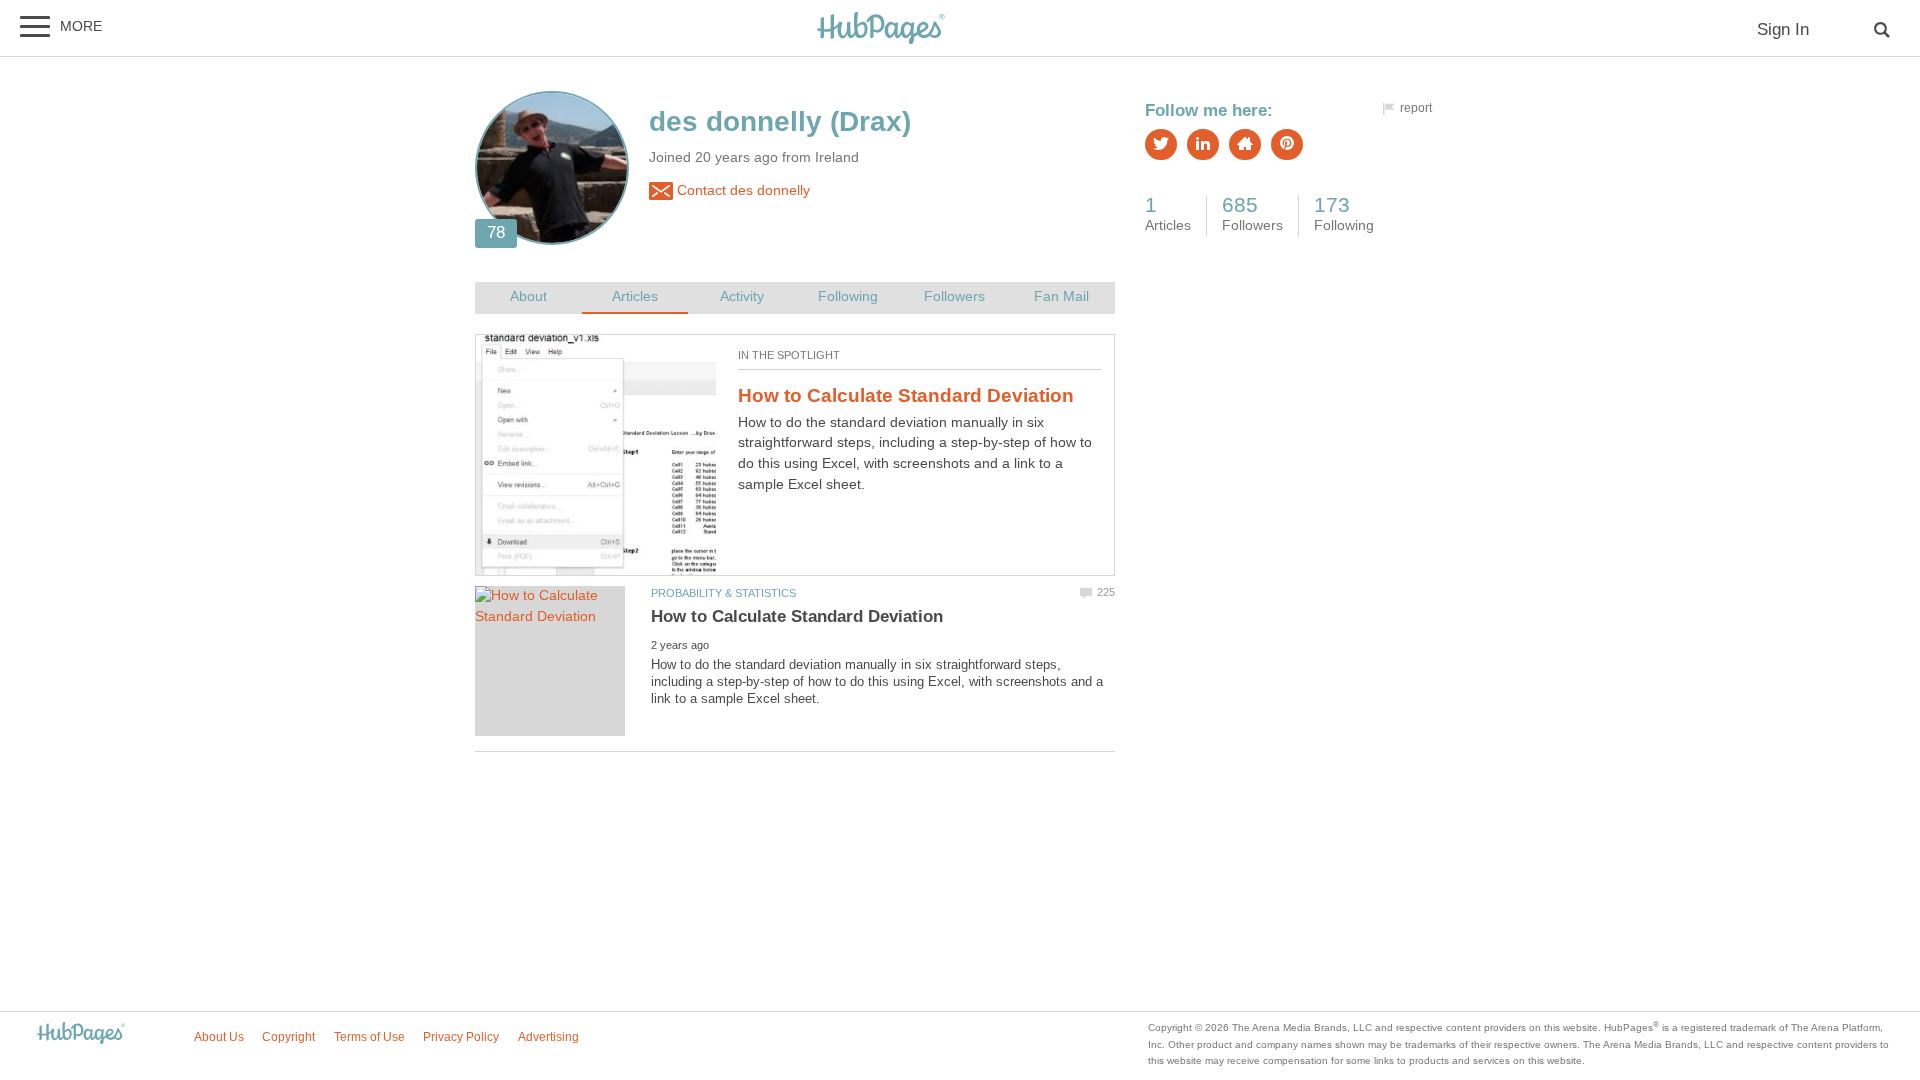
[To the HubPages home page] (81, 1034)
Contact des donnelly (741, 190)
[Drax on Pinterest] (1287, 144)
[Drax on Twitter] (1161, 144)
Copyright (288, 1037)
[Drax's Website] (1245, 144)
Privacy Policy (461, 1037)
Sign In (1783, 29)
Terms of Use (369, 1037)
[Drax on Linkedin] (1203, 144)
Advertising (548, 1037)
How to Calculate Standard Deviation (906, 395)
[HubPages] (881, 29)
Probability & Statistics (723, 593)
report (1416, 108)
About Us (219, 1037)
